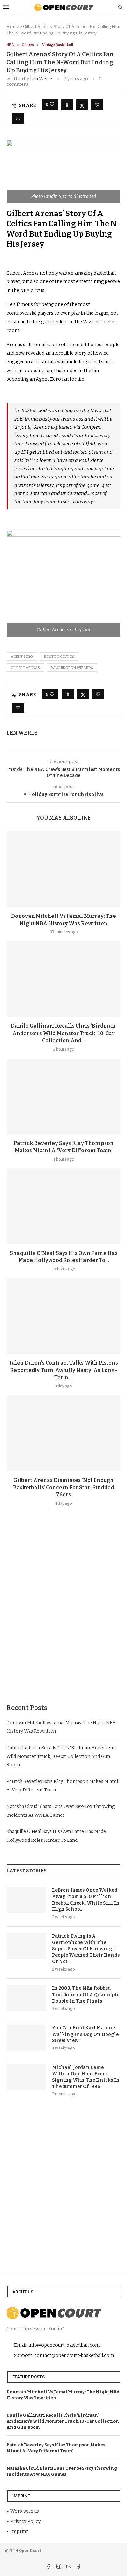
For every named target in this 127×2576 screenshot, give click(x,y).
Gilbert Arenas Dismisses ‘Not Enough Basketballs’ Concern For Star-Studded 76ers (63, 1488)
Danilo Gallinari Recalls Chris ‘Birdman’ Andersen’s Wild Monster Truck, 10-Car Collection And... (64, 1033)
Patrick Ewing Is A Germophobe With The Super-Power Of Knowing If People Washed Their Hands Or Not (86, 1949)
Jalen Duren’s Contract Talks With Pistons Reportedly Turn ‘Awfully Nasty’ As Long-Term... (64, 1370)
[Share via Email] (18, 118)
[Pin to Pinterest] (97, 105)
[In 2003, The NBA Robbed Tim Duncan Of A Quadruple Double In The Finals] (26, 1998)
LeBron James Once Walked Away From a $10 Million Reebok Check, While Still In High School (86, 1900)
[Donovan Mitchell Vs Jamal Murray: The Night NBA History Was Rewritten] (63, 869)
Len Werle (41, 79)
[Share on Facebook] (67, 105)
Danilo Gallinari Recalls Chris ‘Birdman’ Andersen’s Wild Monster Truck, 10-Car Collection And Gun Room (61, 1756)
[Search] (120, 8)
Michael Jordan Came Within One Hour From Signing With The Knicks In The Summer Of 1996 (86, 2077)
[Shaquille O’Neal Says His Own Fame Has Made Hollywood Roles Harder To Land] (63, 1206)
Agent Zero (22, 657)
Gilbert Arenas (25, 668)
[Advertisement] (63, 1620)
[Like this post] (52, 105)
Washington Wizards (72, 668)
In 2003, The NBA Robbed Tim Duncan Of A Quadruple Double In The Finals (86, 1995)
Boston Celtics (59, 657)
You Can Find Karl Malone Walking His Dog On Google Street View (85, 2034)
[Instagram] (59, 2567)
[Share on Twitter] (82, 105)
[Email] (69, 2567)
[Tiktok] (79, 2567)
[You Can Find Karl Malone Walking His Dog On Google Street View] (26, 2038)
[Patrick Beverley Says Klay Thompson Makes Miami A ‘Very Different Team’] (63, 1096)
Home (13, 26)
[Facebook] (49, 2567)
